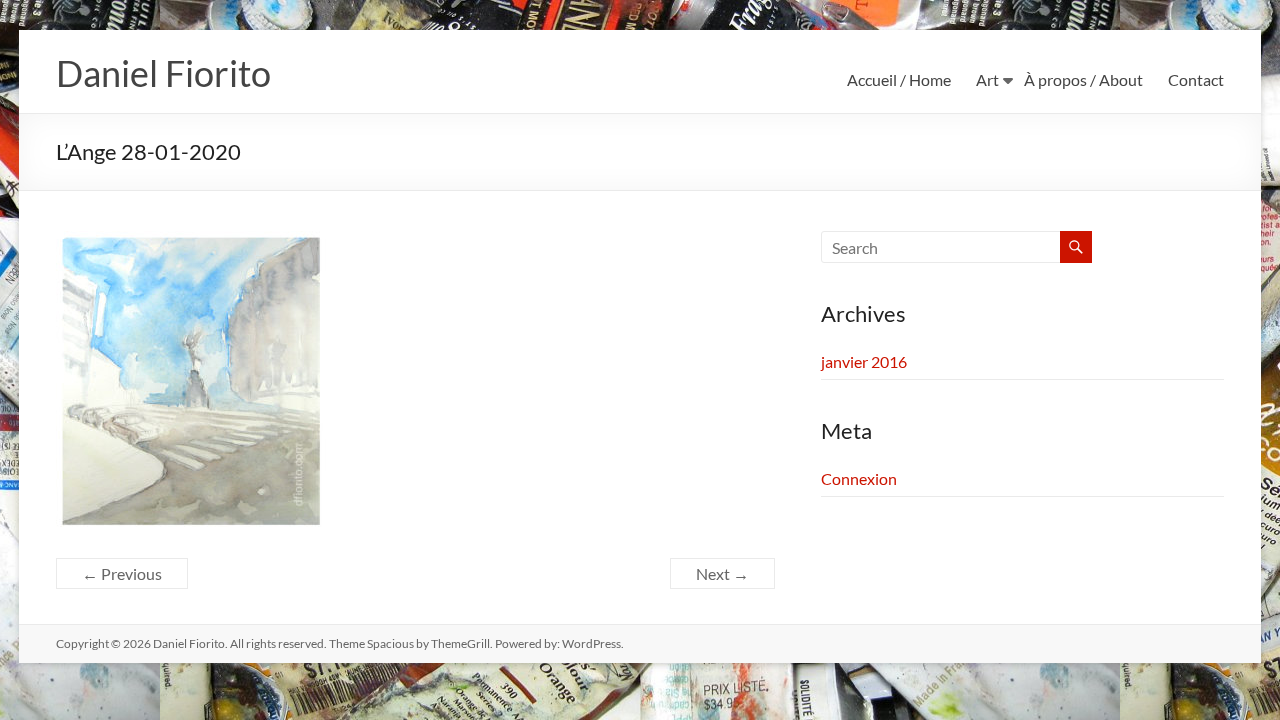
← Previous (122, 573)
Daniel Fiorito (163, 73)
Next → (722, 573)
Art (987, 79)
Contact (1196, 79)
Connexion (859, 478)
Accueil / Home (899, 79)
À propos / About (1083, 79)
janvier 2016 (864, 361)
